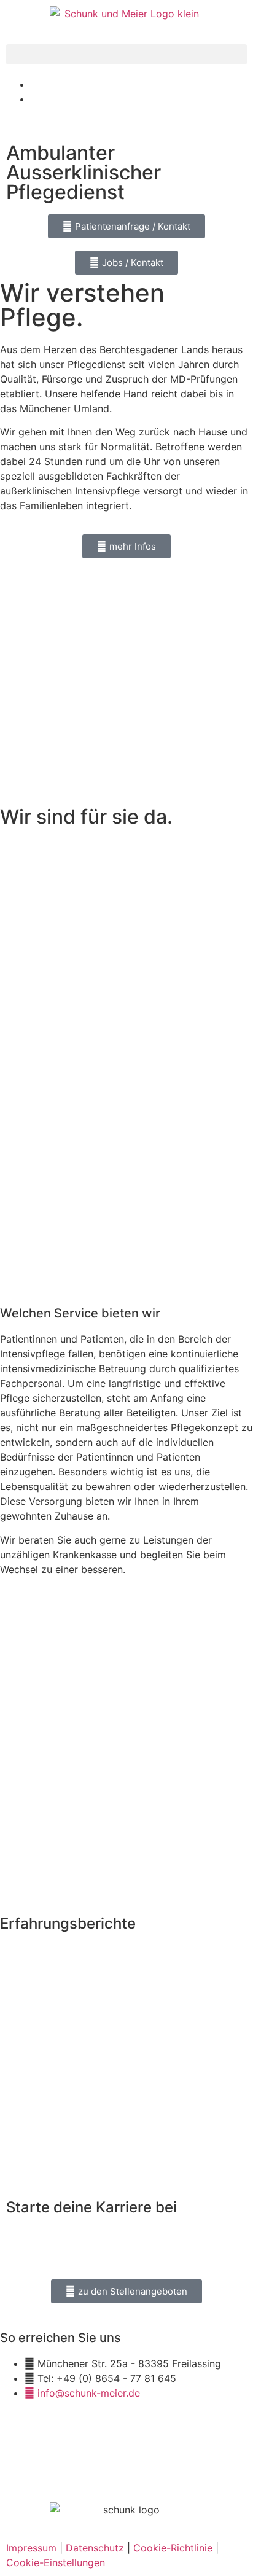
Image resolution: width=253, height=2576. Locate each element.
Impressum (31, 2548)
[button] (126, 54)
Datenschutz (95, 2548)
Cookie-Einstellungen (56, 2562)
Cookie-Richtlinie (173, 2548)
